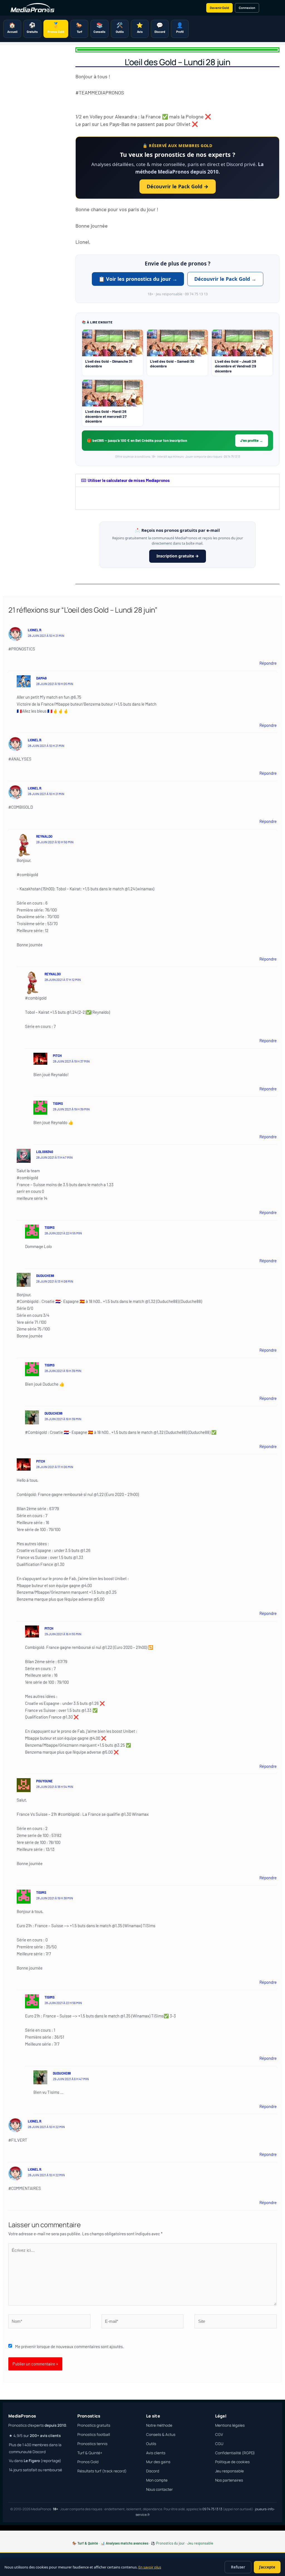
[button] (177, 480)
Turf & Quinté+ (90, 2453)
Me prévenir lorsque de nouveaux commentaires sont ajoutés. (69, 2346)
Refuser (238, 2567)
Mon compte (157, 2480)
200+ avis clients (45, 2436)
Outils (151, 2444)
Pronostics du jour (170, 2543)
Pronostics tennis (92, 2444)
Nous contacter (159, 2489)
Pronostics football (94, 2434)
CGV (219, 2434)
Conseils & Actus (161, 2434)
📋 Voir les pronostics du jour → (138, 279)
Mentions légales (230, 2425)
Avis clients (156, 2453)
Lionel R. (35, 630)
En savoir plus (150, 2567)
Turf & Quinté (88, 2543)
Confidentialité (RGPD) (235, 2453)
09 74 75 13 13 (212, 2509)
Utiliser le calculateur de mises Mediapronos (129, 480)
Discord (153, 2471)
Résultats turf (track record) (102, 2471)
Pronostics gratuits (94, 2425)
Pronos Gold (88, 2462)
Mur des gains (158, 2462)
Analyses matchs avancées (127, 2543)
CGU (219, 2444)
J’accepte (267, 2567)
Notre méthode (159, 2425)
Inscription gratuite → (178, 556)
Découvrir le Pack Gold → (178, 186)
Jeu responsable (229, 2471)
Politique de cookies (232, 2462)
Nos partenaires (229, 2480)
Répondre (268, 663)
